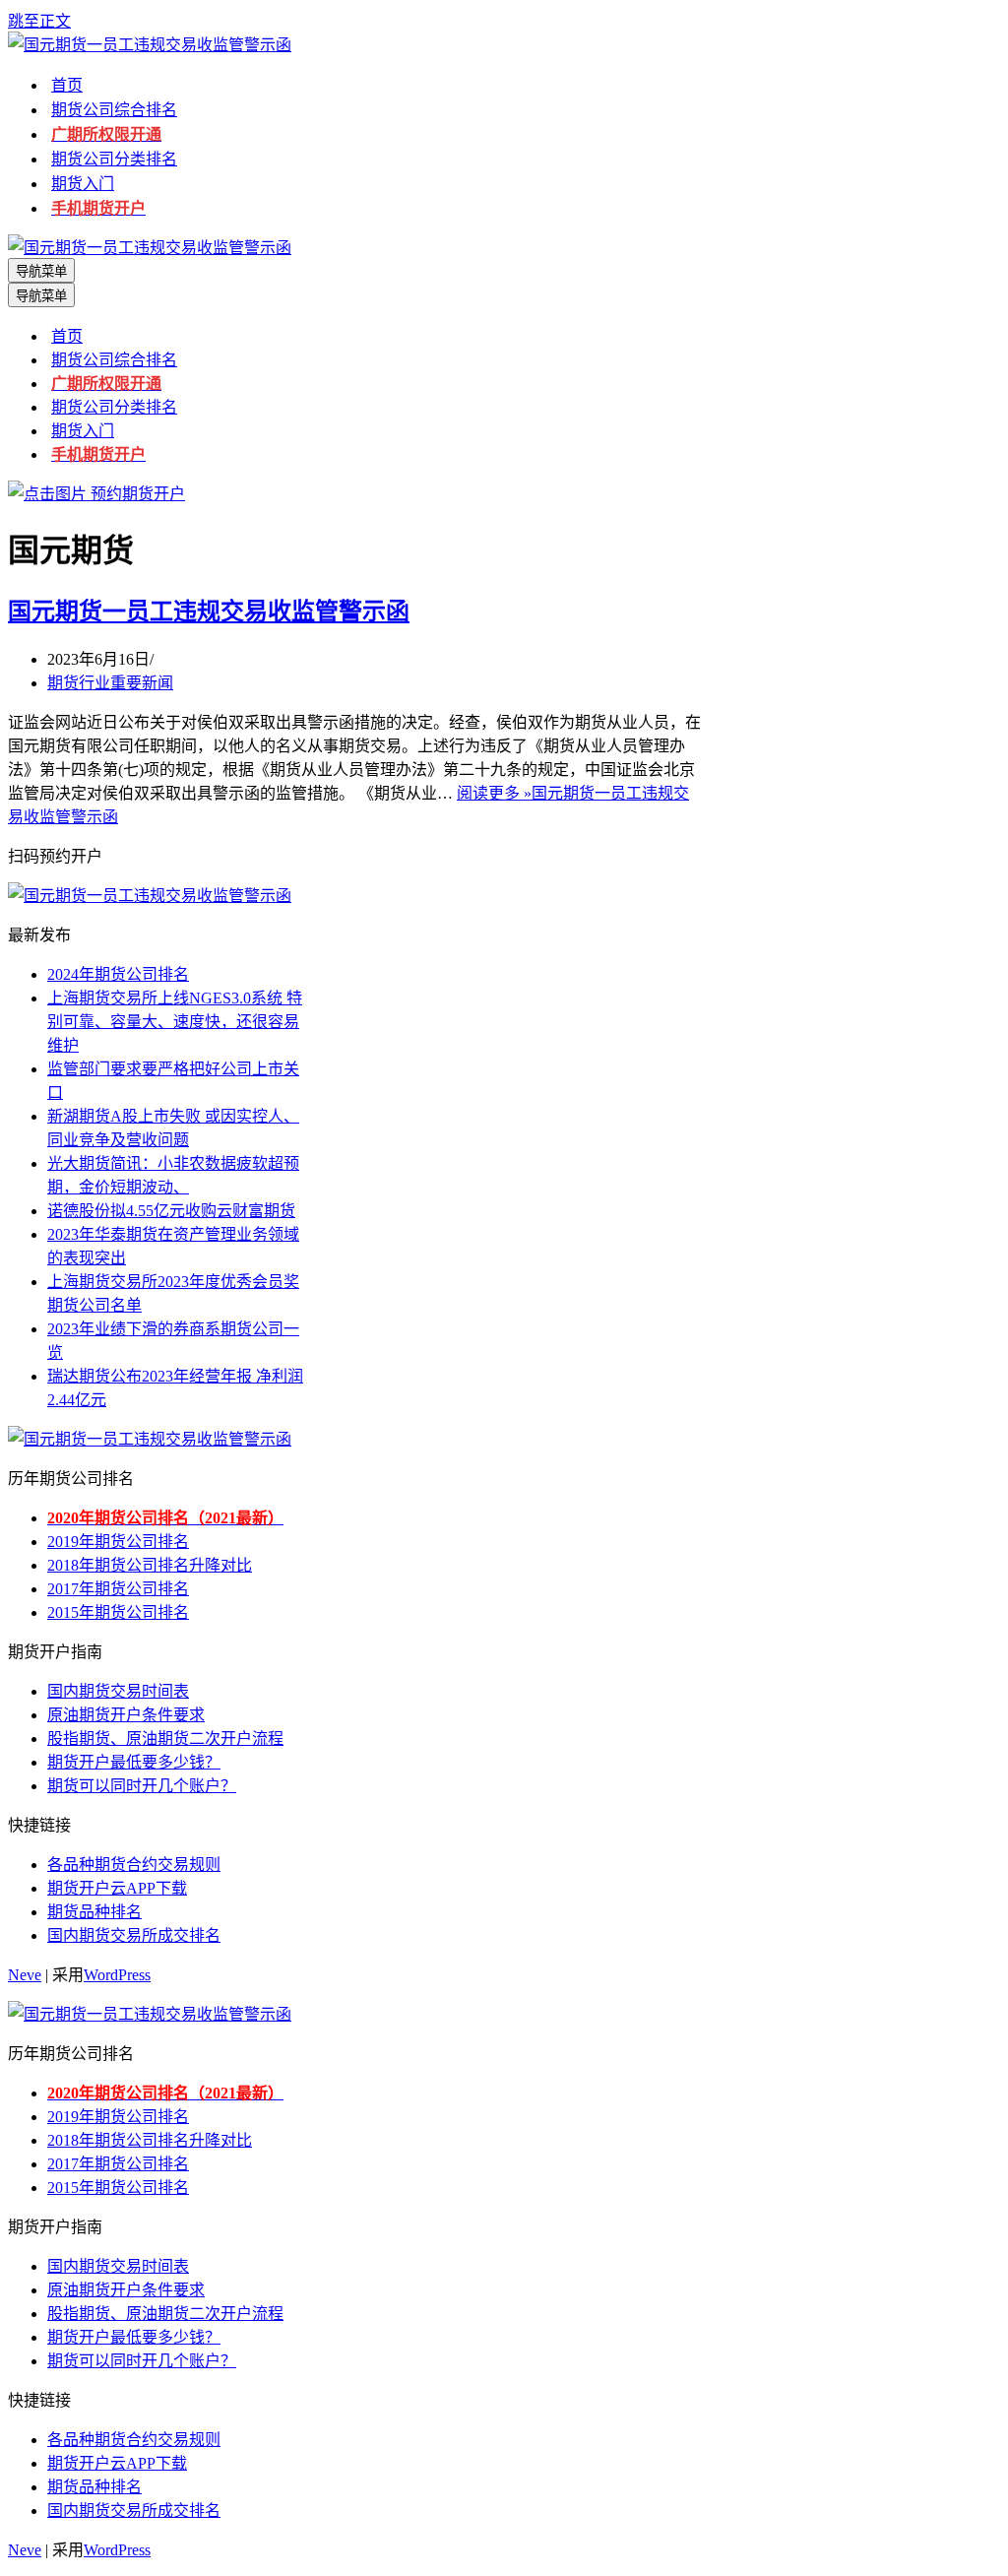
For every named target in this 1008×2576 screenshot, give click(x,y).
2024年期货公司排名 (118, 974)
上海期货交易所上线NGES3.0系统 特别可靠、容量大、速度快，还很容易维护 (175, 1022)
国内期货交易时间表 (118, 1691)
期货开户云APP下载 (117, 1888)
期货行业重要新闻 (110, 683)
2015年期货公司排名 (118, 1612)
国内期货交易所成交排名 (134, 1935)
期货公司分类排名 (114, 159)
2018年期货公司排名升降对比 (150, 1565)
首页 (67, 85)
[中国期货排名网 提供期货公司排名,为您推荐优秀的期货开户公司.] (150, 45)
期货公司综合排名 (114, 110)
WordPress (117, 1975)
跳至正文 (39, 21)
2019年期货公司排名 (118, 1542)
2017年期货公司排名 (118, 1589)
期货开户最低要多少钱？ (134, 1762)
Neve (25, 1975)
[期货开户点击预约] (96, 494)
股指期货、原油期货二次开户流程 (165, 1739)
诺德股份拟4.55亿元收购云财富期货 (171, 1211)
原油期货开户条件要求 (126, 1715)
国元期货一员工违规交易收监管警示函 (209, 612)
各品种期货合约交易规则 (134, 1865)
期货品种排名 (94, 1912)
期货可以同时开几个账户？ (142, 1786)
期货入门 (83, 184)
